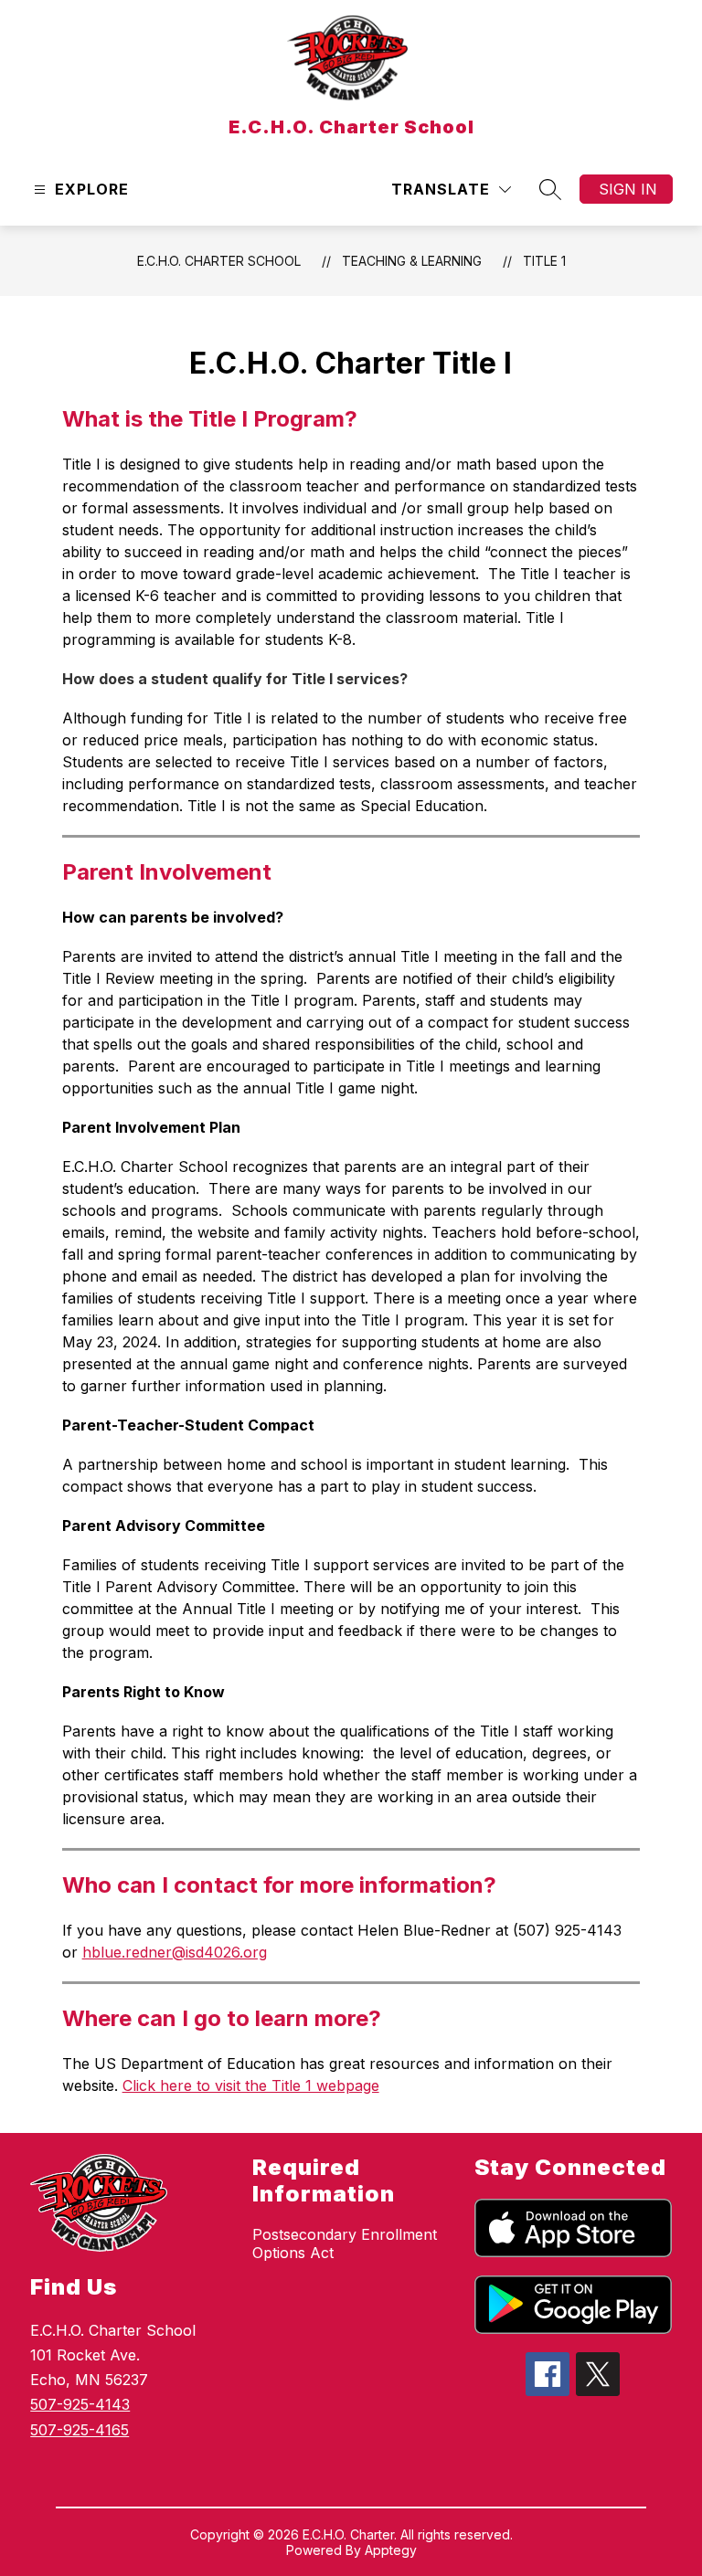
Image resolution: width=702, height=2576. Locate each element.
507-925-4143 (80, 2404)
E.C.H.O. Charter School (219, 261)
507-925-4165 (80, 2430)
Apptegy (391, 2550)
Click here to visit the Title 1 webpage (251, 2085)
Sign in (628, 189)
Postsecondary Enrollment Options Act (345, 2243)
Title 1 (544, 261)
